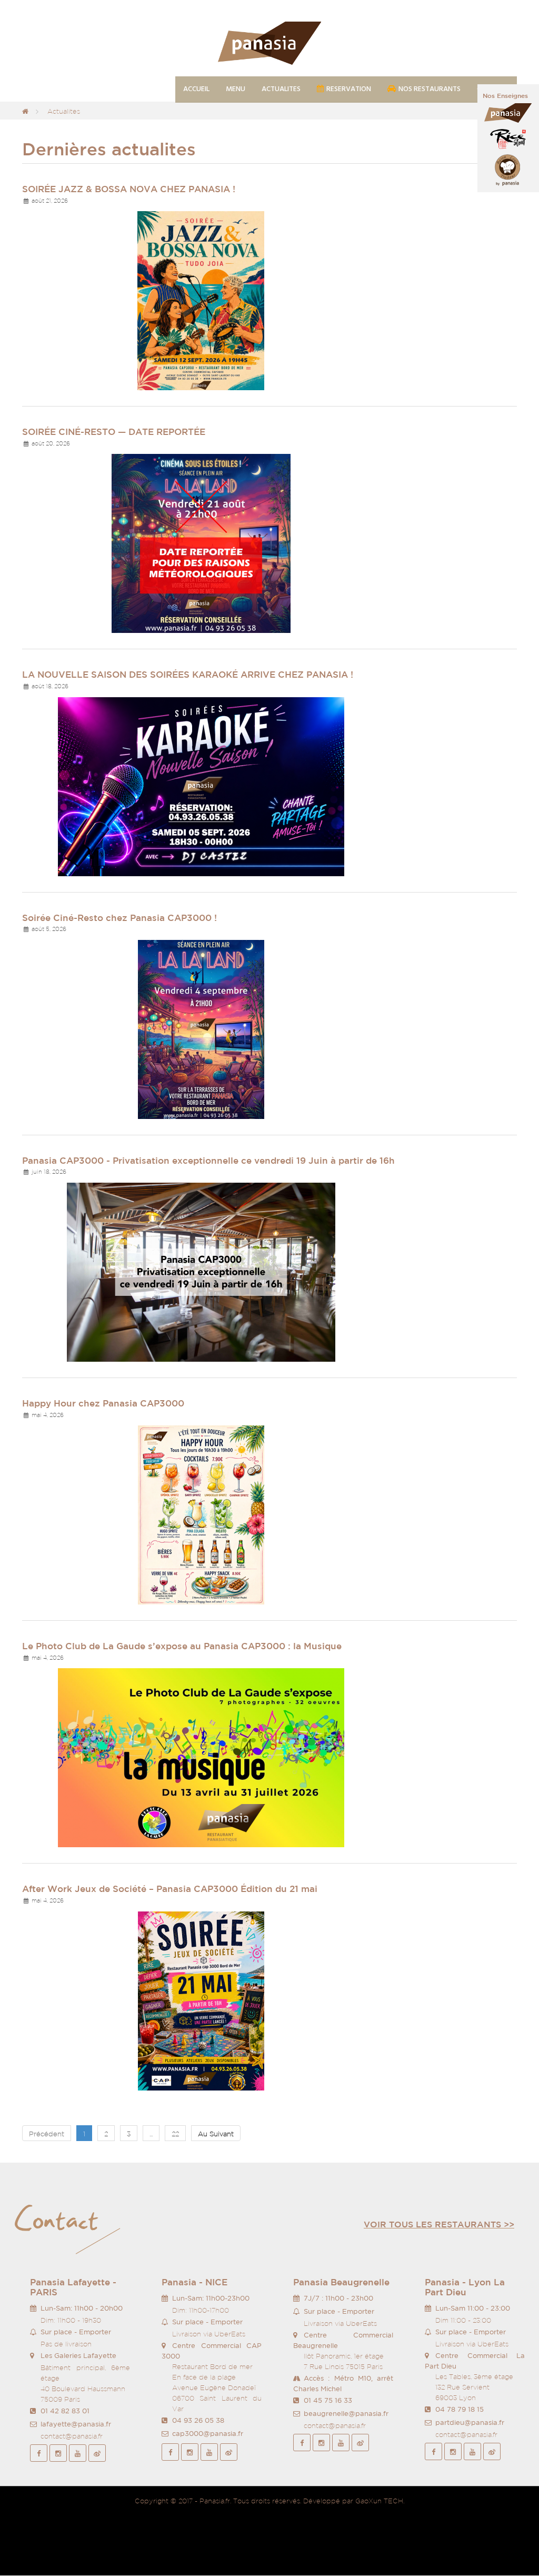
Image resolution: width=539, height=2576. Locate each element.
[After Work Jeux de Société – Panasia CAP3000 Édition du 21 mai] (201, 2000)
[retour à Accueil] (25, 111)
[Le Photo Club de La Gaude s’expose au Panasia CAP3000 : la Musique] (201, 1757)
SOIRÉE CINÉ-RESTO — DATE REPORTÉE (114, 432)
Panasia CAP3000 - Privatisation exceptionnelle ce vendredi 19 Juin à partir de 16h (208, 1160)
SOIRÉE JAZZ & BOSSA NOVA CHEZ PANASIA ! (129, 189)
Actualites (64, 111)
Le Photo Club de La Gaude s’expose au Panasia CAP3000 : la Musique (182, 1646)
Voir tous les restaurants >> (439, 2224)
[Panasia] (269, 44)
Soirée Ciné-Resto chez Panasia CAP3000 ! (119, 918)
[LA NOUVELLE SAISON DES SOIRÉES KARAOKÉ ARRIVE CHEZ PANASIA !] (201, 786)
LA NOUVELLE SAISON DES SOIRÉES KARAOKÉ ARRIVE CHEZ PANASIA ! (188, 674)
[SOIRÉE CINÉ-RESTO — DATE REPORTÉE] (201, 543)
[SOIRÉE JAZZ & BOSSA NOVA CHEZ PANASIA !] (201, 300)
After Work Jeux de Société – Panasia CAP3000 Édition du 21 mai (170, 1889)
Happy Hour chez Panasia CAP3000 (103, 1403)
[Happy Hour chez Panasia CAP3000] (201, 1514)
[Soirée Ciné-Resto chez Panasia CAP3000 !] (201, 1029)
